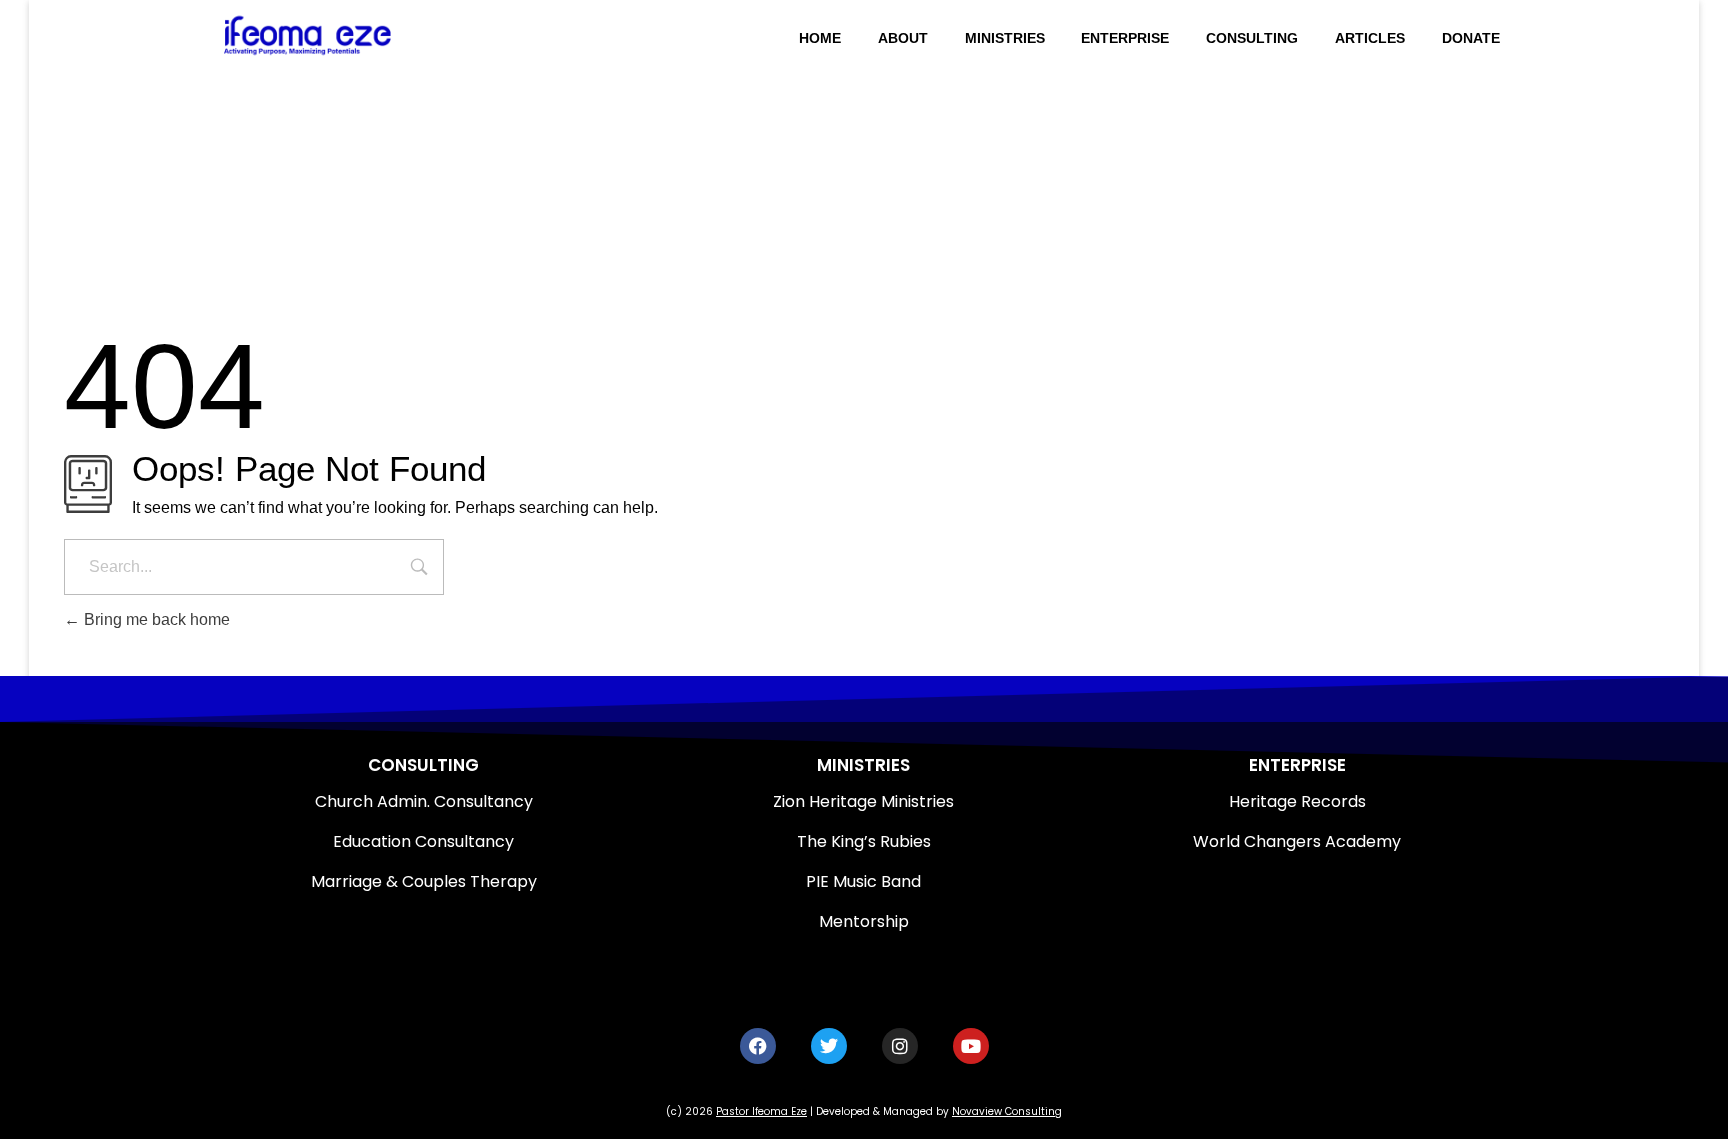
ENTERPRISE (1297, 765)
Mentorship (864, 921)
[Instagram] (900, 1046)
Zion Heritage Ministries (863, 801)
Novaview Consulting (1007, 1111)
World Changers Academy (1297, 841)
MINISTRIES (863, 765)
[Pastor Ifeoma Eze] (352, 35)
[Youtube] (971, 1046)
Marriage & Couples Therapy (424, 881)
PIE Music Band (863, 881)
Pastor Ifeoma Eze (761, 1111)
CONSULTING (423, 765)
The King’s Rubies (864, 841)
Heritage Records (1297, 801)
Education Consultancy (423, 841)
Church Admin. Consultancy (424, 801)
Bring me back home (155, 619)
